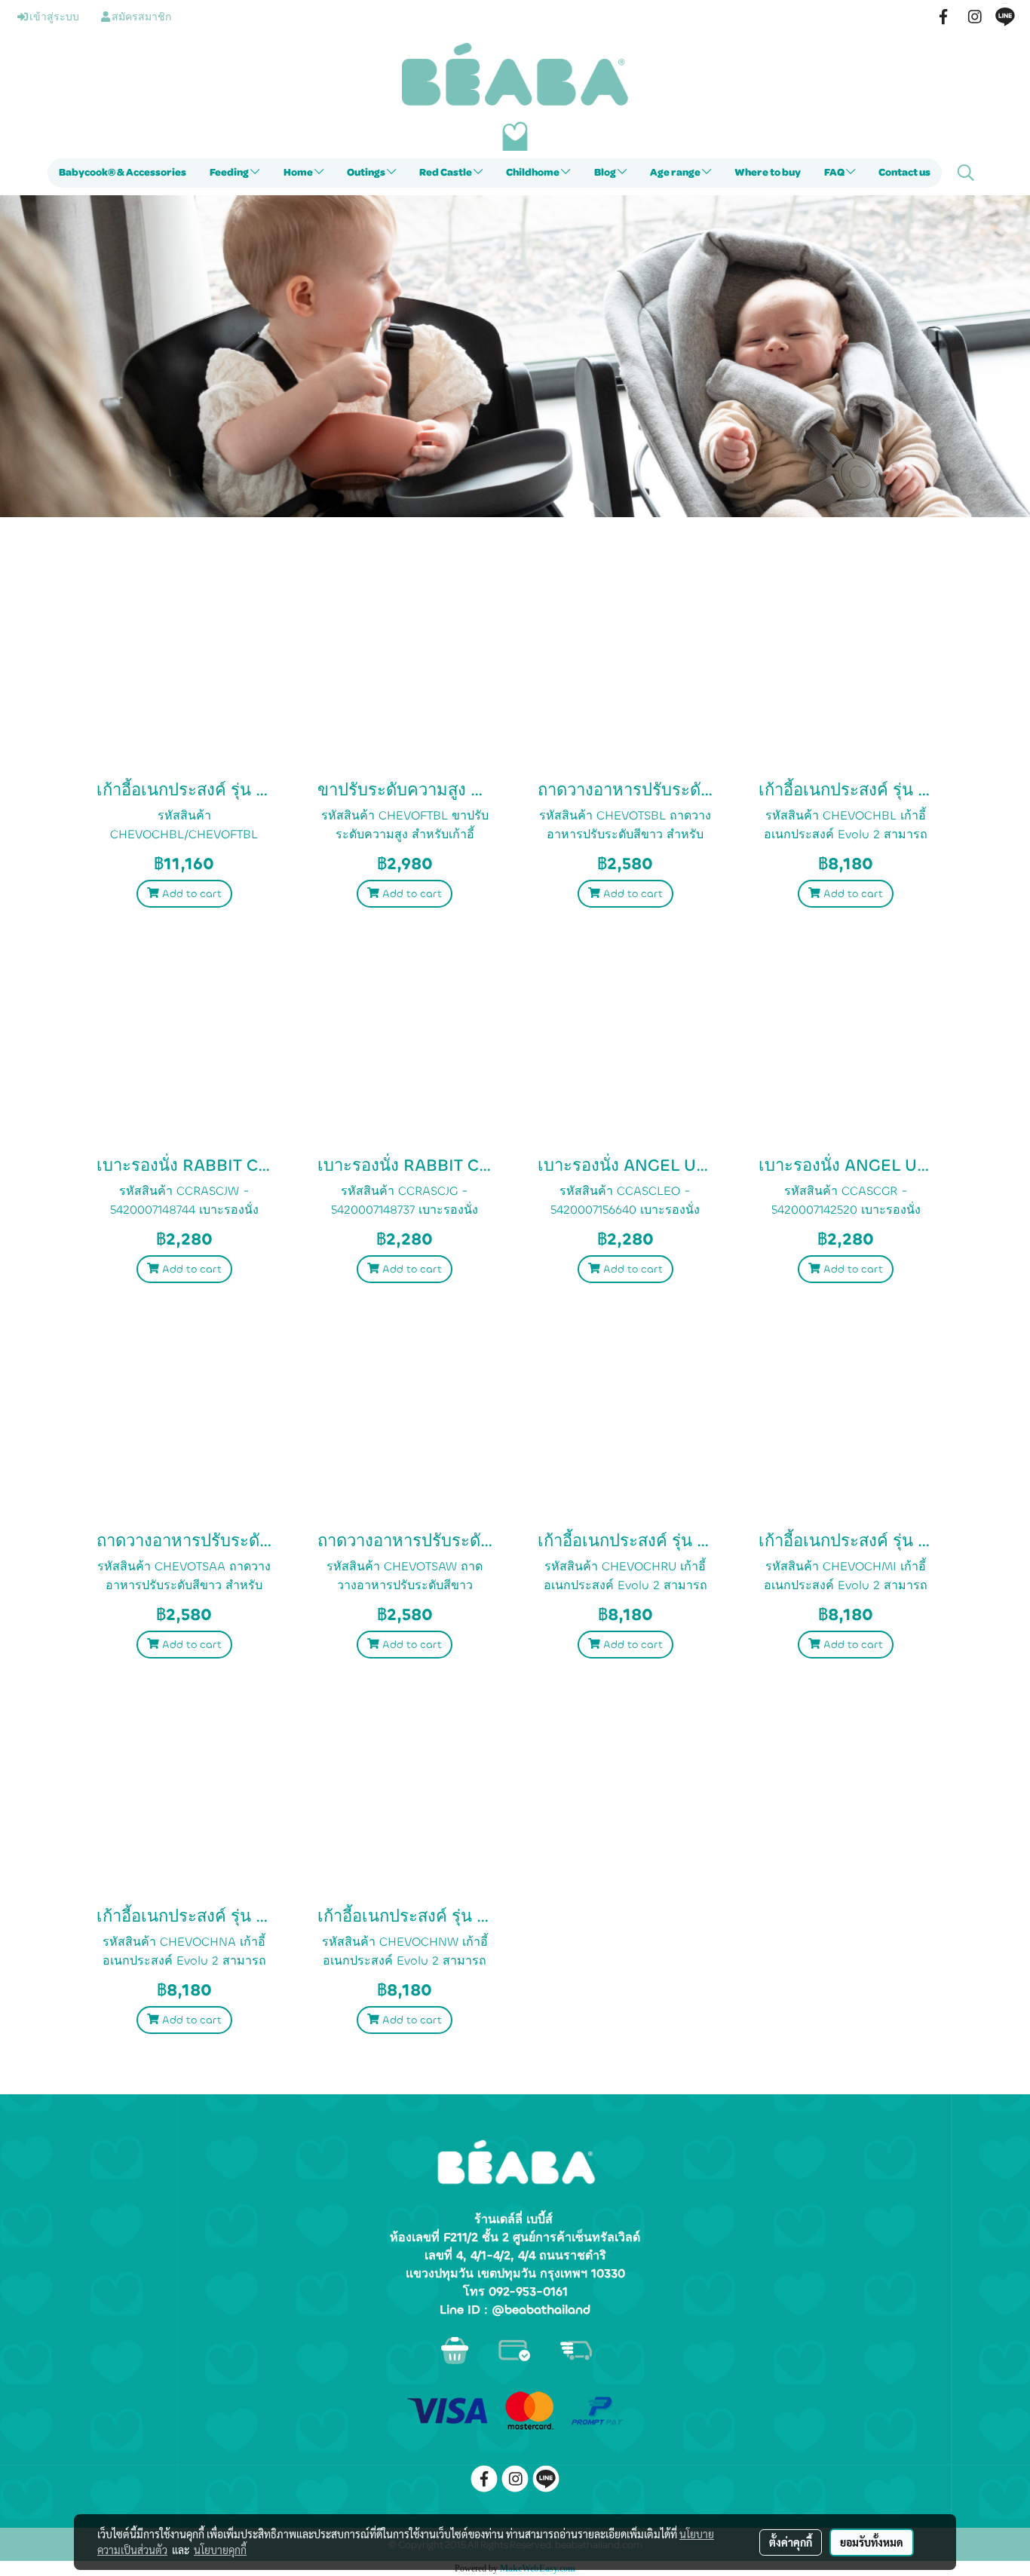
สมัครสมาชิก (141, 17)
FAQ (835, 173)
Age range (676, 173)
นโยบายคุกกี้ (220, 2550)
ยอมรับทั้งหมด (872, 2542)
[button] (966, 173)
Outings (367, 173)
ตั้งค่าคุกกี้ (791, 2542)
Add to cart (190, 894)
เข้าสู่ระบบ (54, 17)
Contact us (904, 173)
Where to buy (768, 173)
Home (299, 173)
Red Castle (446, 173)
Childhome (533, 173)
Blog (606, 173)
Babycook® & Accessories (123, 173)
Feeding (230, 173)
